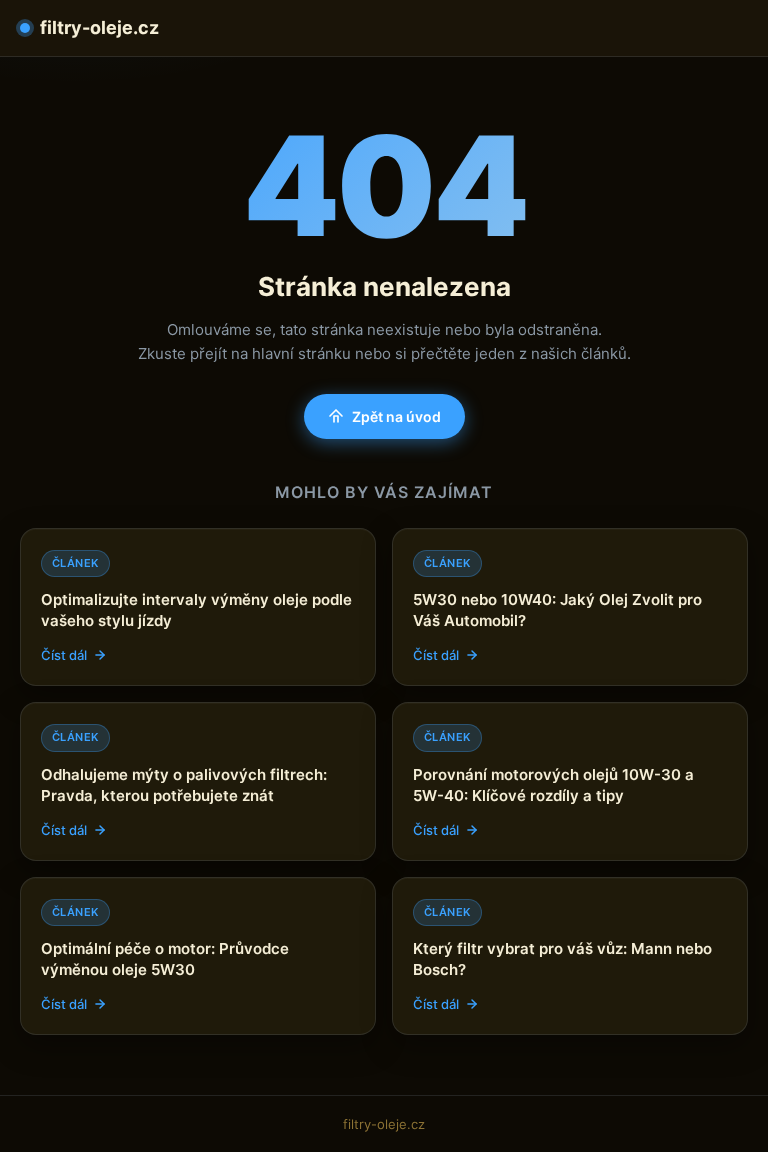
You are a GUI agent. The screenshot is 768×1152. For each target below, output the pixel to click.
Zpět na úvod (396, 416)
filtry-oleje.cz (99, 27)
